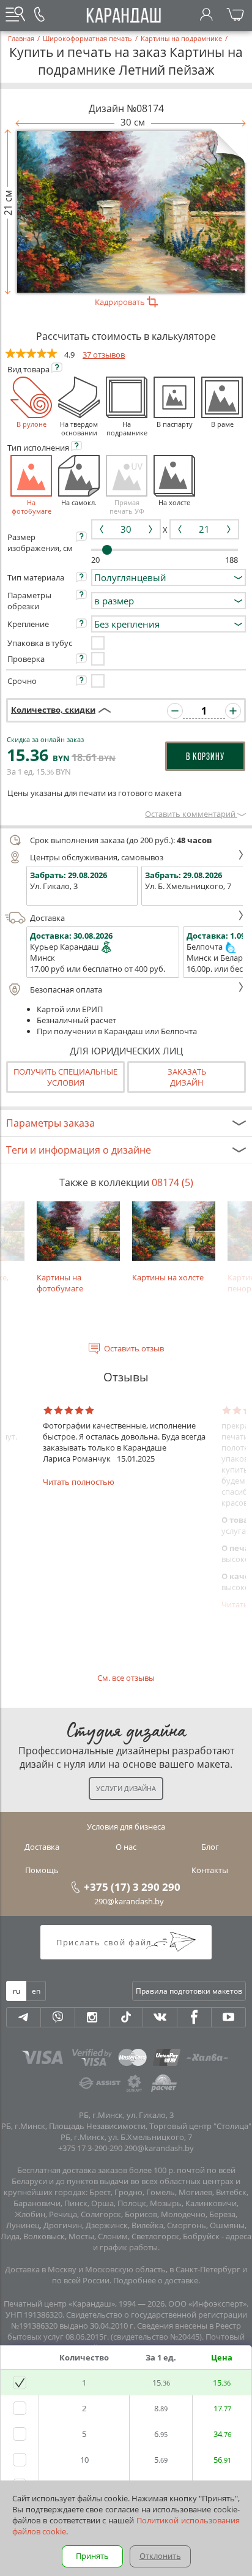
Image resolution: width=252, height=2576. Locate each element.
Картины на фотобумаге (60, 1283)
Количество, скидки (53, 710)
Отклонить (160, 2556)
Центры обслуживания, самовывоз (97, 857)
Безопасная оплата (66, 989)
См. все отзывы (126, 1678)
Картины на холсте (168, 1277)
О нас (126, 1847)
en (36, 1991)
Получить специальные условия (65, 1077)
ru (17, 1991)
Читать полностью (79, 1482)
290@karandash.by (129, 1901)
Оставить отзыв (134, 1348)
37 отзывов (104, 355)
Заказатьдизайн (187, 1077)
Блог (210, 1847)
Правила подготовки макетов (189, 1991)
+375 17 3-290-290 (90, 2148)
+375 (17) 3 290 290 (132, 1887)
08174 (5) (172, 1182)
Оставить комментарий (191, 814)
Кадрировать (121, 302)
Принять (92, 2556)
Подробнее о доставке (156, 2280)
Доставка (47, 918)
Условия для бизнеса (126, 1827)
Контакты (210, 1870)
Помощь (42, 1870)
